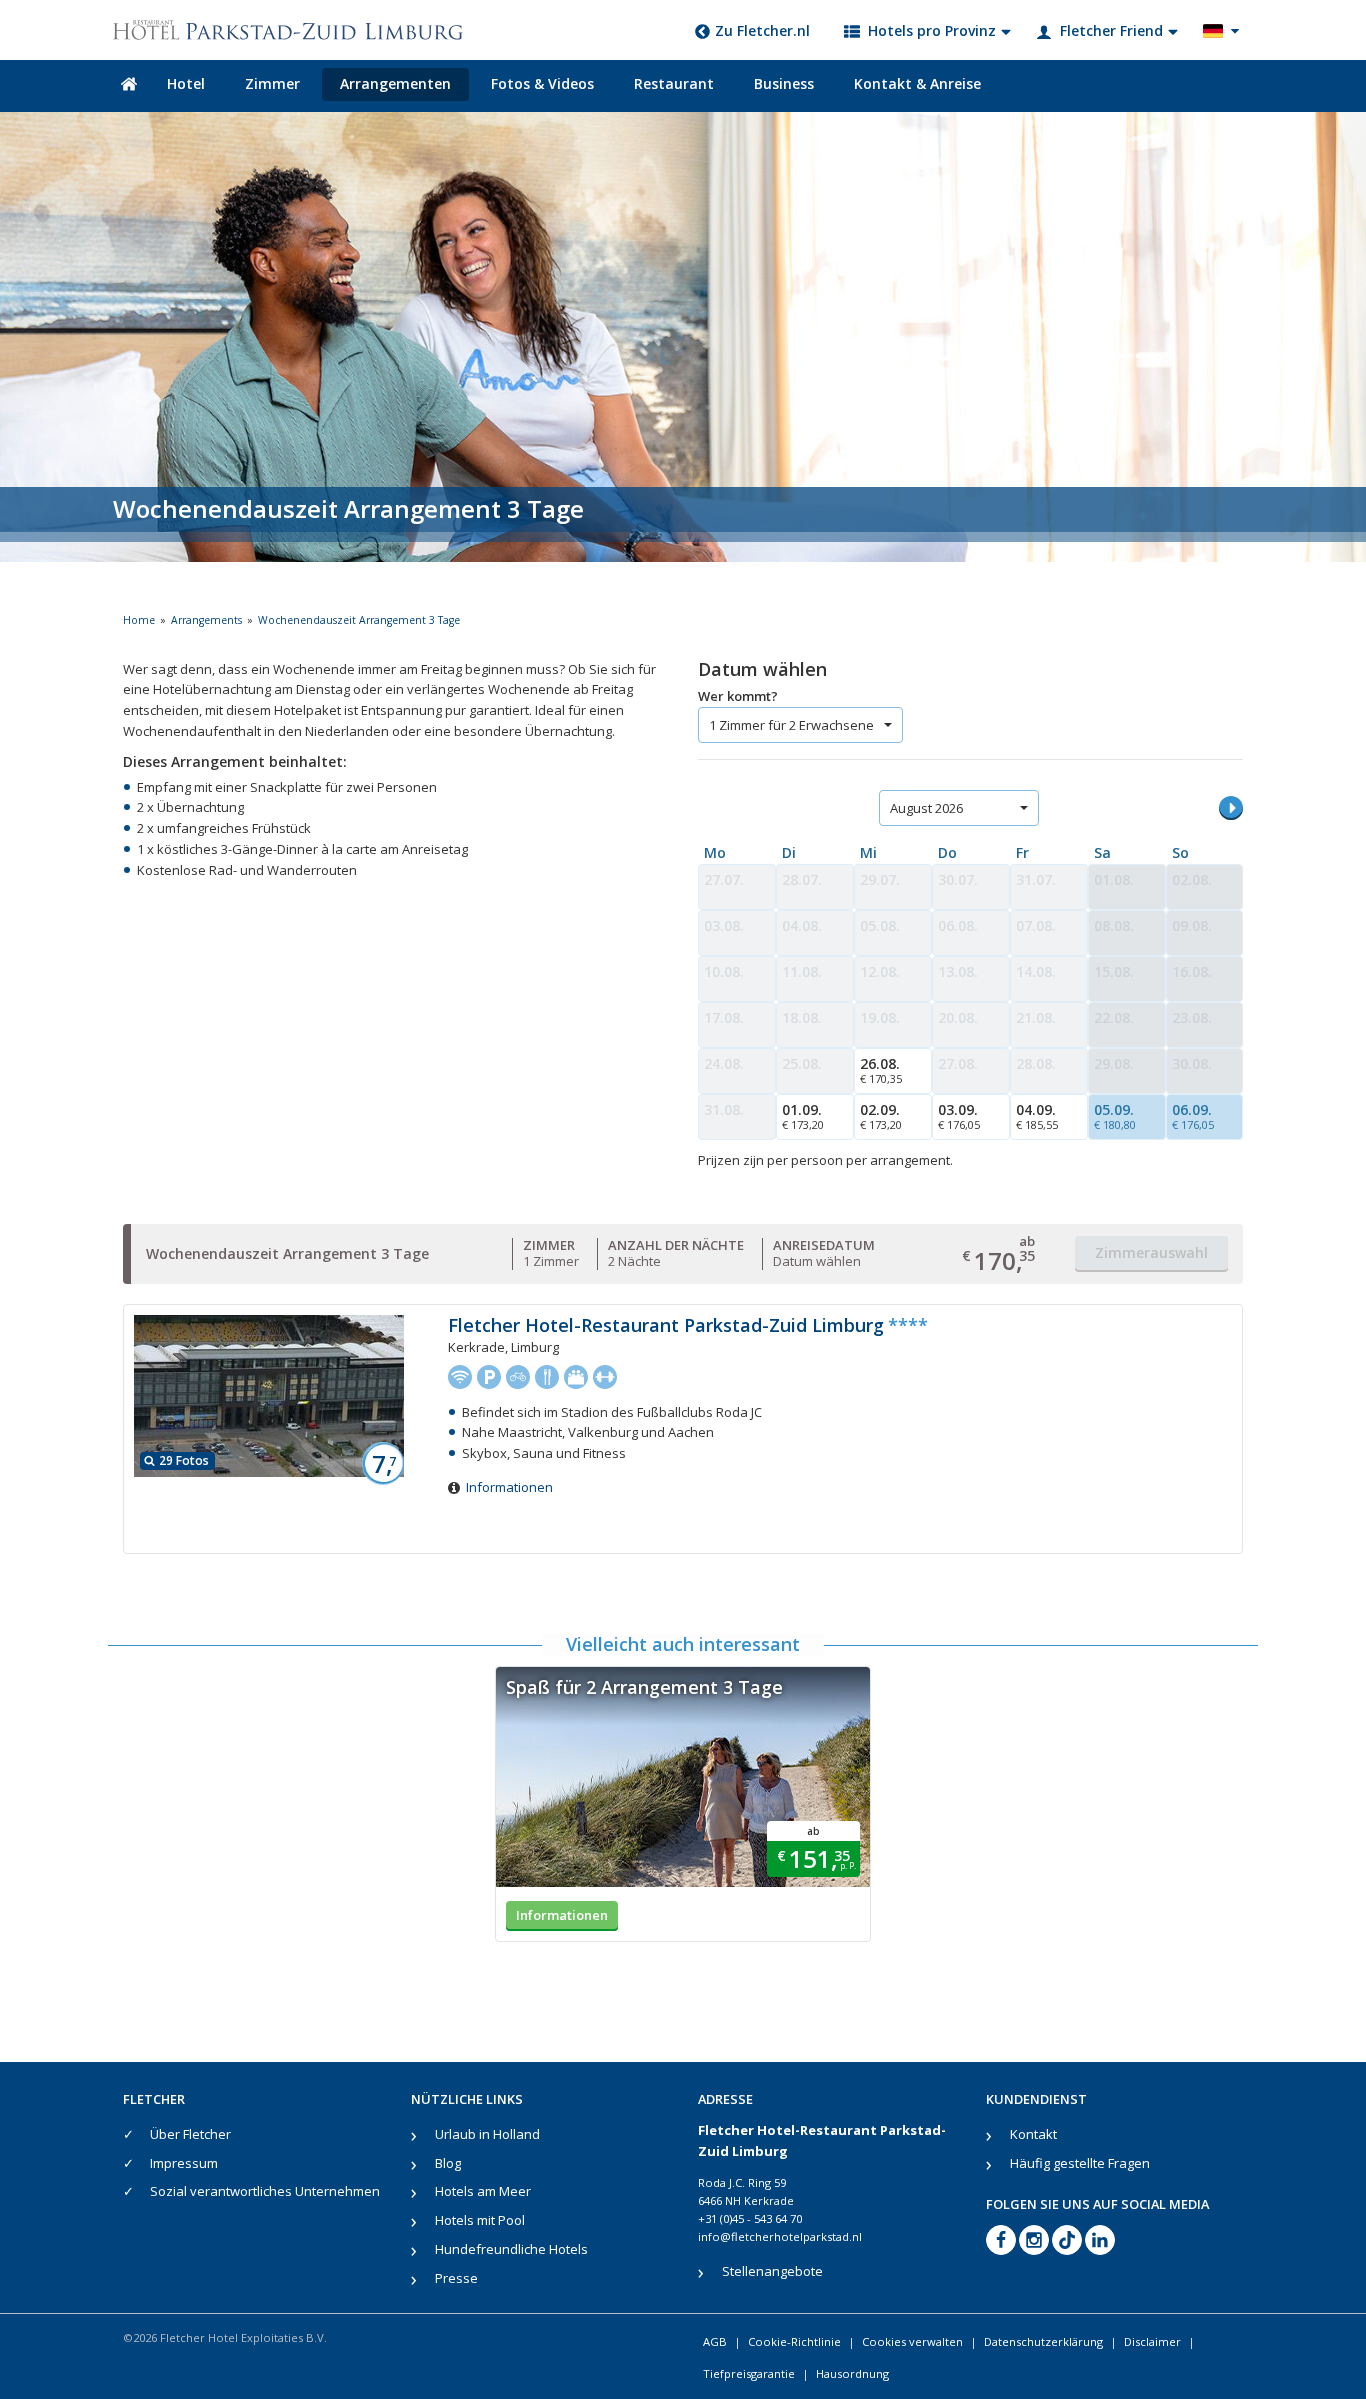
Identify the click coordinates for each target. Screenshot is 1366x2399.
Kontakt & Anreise (917, 83)
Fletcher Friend (1111, 30)
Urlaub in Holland (487, 2134)
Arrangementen (395, 83)
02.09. (881, 1116)
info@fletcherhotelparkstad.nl (780, 2236)
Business (784, 83)
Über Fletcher (190, 2134)
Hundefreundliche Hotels (511, 2249)
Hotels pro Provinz (932, 30)
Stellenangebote (772, 2271)
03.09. (959, 1116)
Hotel (186, 83)
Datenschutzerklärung (1043, 2341)
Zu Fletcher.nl (762, 30)
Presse (456, 2278)
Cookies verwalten (912, 2341)
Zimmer (272, 83)
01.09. (803, 1116)
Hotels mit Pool (480, 2220)
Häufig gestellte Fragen (1080, 2163)
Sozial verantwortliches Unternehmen (265, 2191)
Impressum (184, 2163)
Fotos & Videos (542, 83)
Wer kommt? (738, 696)
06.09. (1193, 1116)
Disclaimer (1152, 2341)
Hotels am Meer (483, 2191)
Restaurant (674, 83)
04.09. (1037, 1116)
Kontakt (1033, 2134)
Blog (448, 2163)
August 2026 (926, 808)
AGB (715, 2341)
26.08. (881, 1070)
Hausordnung (852, 2373)
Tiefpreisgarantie (749, 2373)
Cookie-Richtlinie (794, 2341)
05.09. (1115, 1116)
